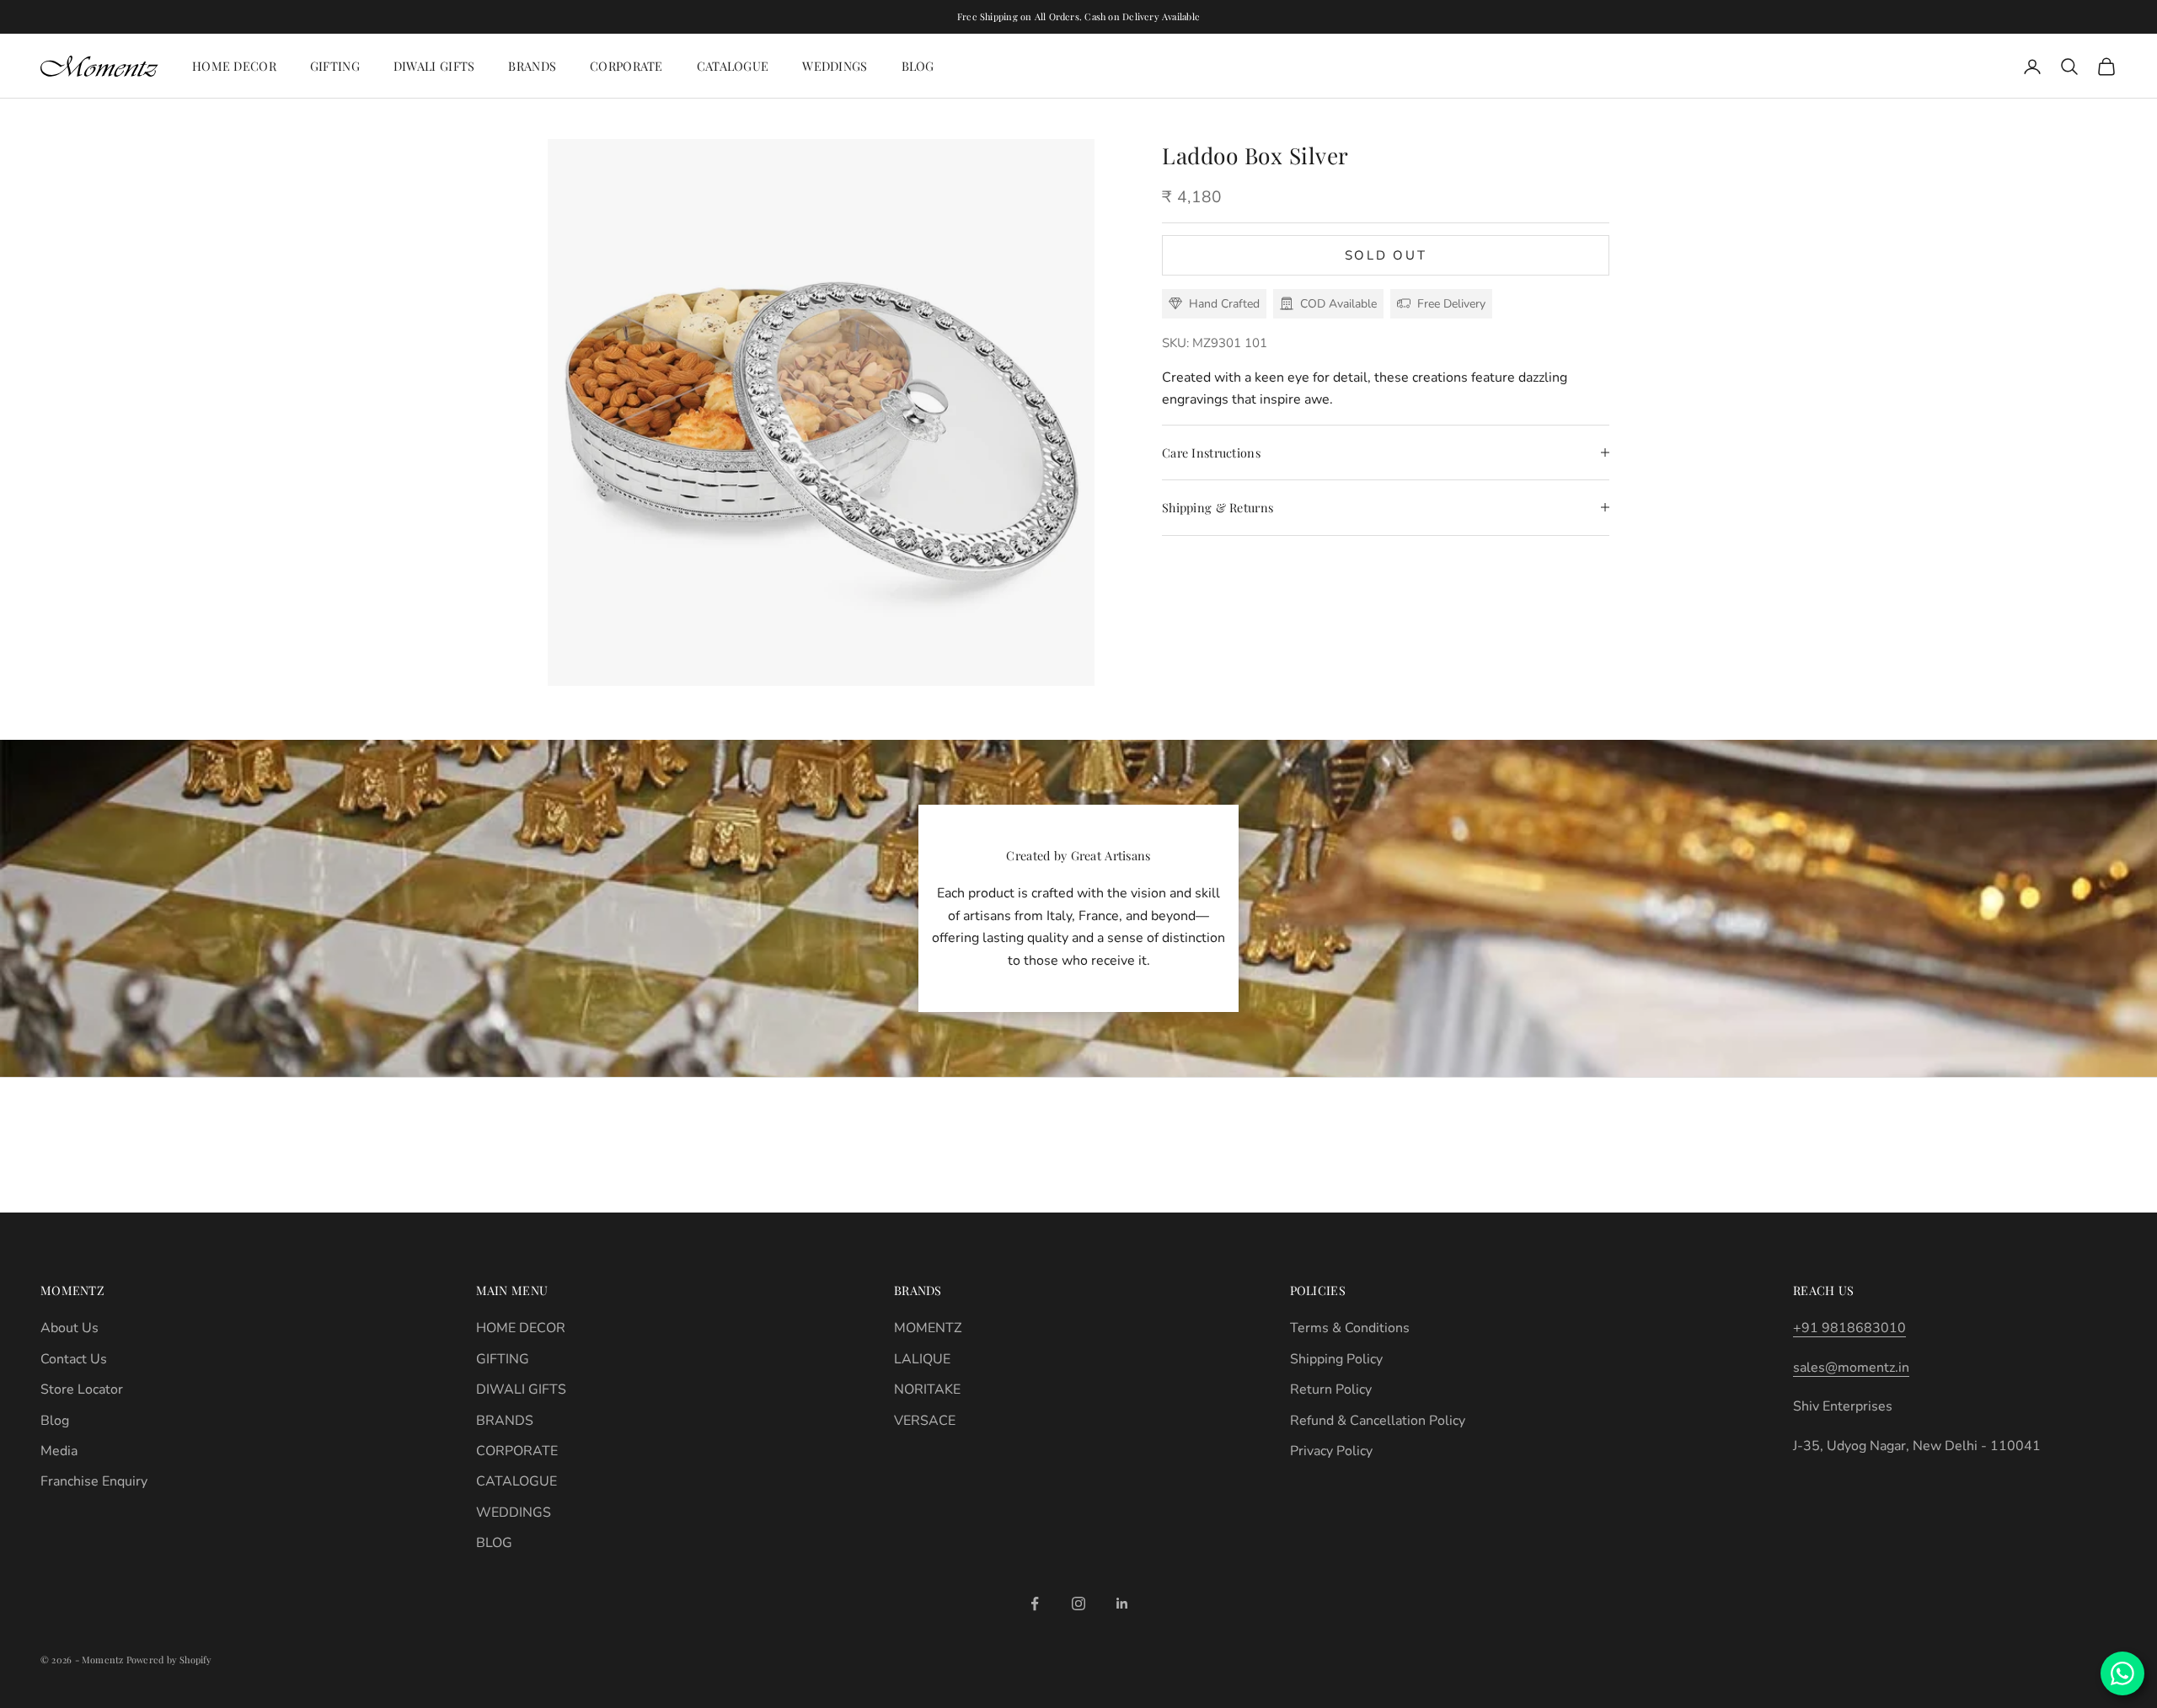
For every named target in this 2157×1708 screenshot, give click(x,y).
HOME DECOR (234, 66)
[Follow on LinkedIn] (1122, 1604)
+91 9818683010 (1849, 1328)
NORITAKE (927, 1389)
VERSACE (925, 1421)
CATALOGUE (733, 66)
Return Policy (1331, 1389)
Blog (55, 1421)
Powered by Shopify (169, 1660)
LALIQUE (922, 1359)
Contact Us (74, 1359)
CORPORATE (626, 66)
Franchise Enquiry (94, 1481)
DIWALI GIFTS (434, 66)
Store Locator (82, 1389)
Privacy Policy (1331, 1451)
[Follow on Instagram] (1078, 1604)
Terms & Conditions (1350, 1328)
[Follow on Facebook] (1035, 1604)
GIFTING (335, 66)
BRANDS (532, 66)
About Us (70, 1328)
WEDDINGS (835, 66)
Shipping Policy (1336, 1359)
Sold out (1386, 255)
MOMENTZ (928, 1328)
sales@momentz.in (1851, 1368)
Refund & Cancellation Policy (1378, 1421)
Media (59, 1451)
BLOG (918, 66)
